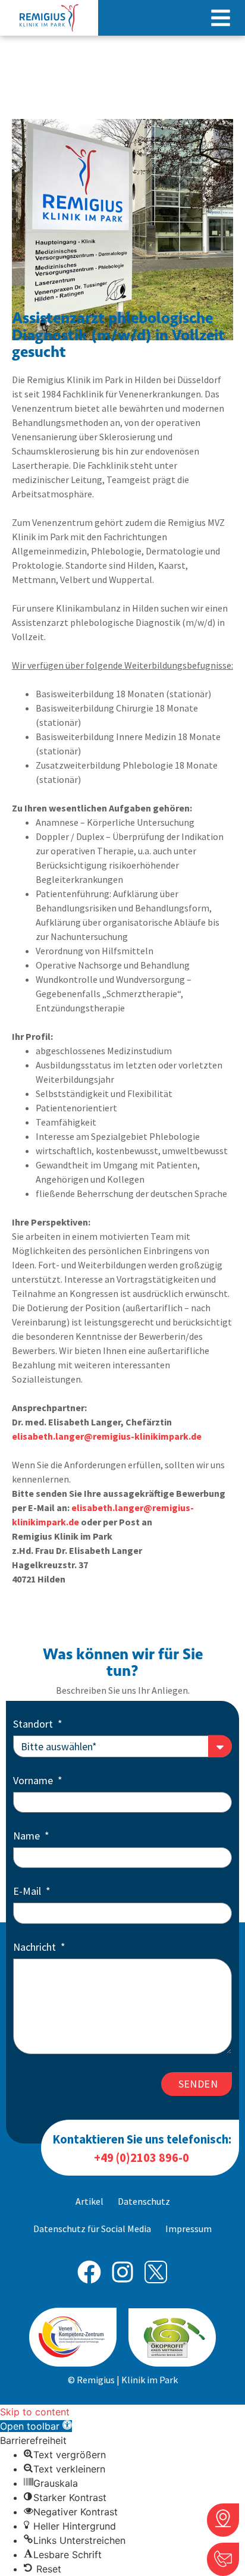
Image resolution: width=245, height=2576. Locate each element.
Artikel (89, 2201)
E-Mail (28, 1892)
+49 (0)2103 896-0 (142, 2158)
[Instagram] (122, 2272)
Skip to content (35, 2412)
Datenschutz (144, 2201)
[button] (221, 18)
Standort (34, 1725)
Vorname (34, 1781)
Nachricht (36, 1948)
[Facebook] (89, 2272)
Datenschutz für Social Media (92, 2229)
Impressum (189, 2229)
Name (28, 1837)
